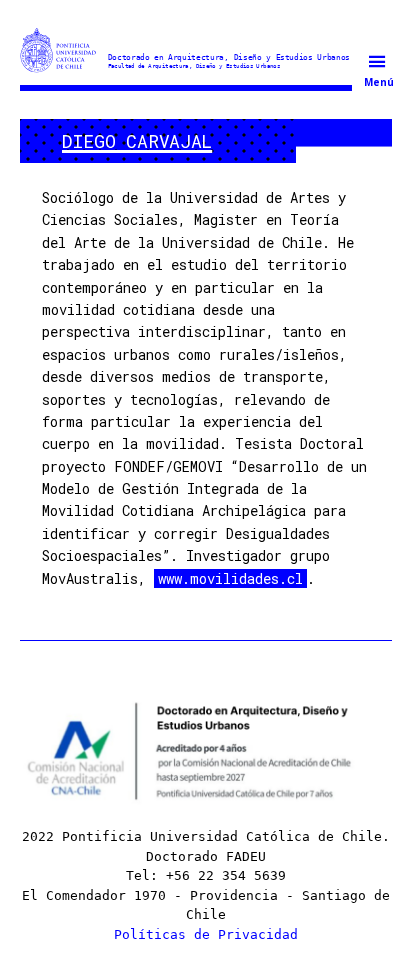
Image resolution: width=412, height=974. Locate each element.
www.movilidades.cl (230, 578)
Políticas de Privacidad (206, 934)
